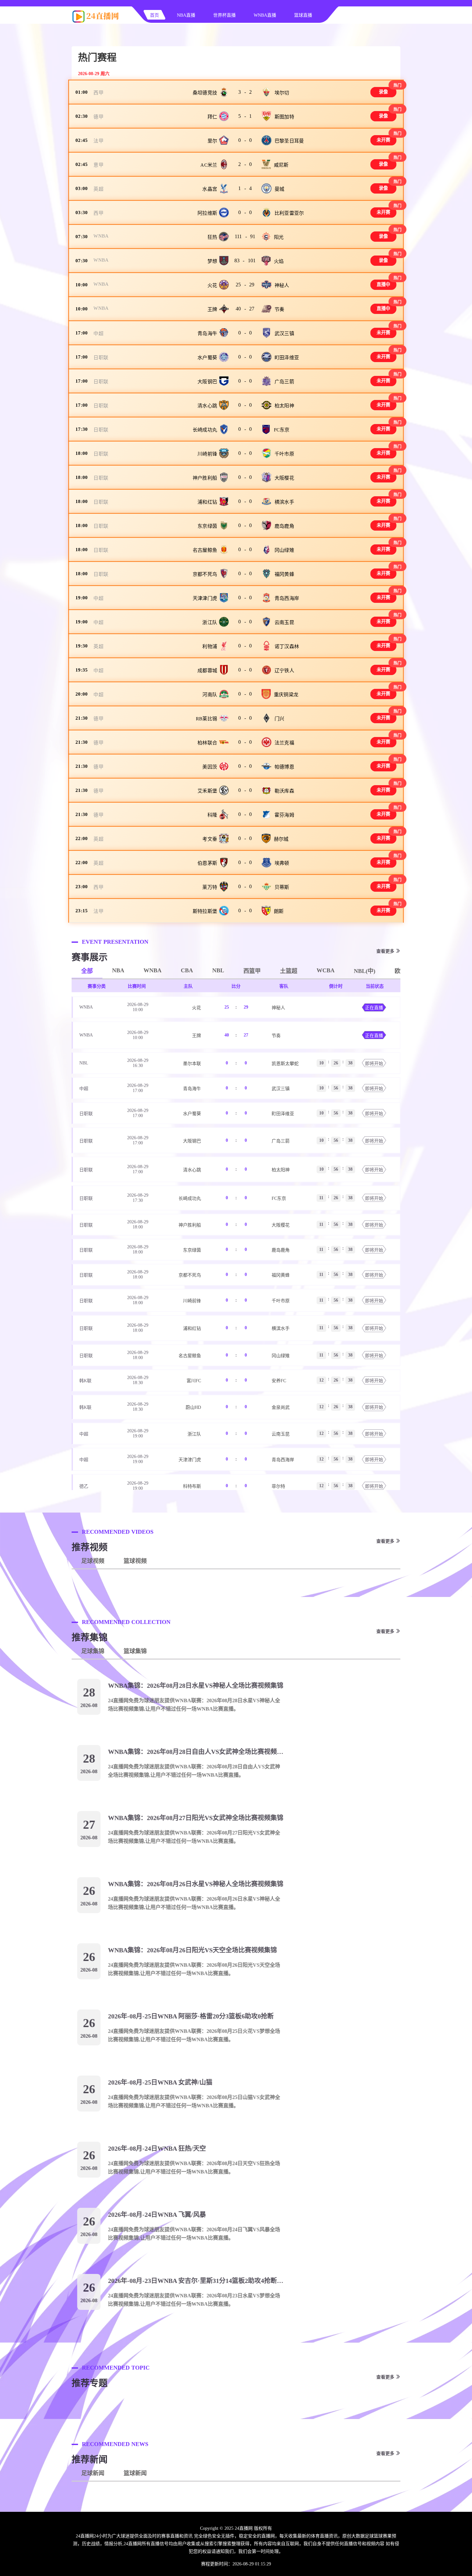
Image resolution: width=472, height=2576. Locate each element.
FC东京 (282, 430)
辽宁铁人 (284, 671)
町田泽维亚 (287, 358)
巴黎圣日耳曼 (289, 141)
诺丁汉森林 (287, 646)
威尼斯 (281, 165)
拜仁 (212, 117)
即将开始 (374, 1064)
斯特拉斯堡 (205, 911)
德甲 (98, 117)
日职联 (101, 358)
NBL (218, 970)
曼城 (280, 189)
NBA (118, 970)
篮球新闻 (135, 2473)
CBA (187, 970)
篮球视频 (135, 1561)
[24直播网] (96, 21)
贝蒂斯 (282, 887)
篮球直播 (303, 15)
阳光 (279, 237)
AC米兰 (209, 165)
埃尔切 (282, 93)
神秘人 (282, 285)
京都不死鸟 (205, 574)
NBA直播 (186, 15)
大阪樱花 (284, 478)
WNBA (101, 236)
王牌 (212, 309)
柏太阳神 (284, 406)
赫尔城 (281, 839)
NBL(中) (365, 971)
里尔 (212, 141)
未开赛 (384, 140)
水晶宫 (210, 189)
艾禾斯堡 (207, 791)
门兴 (280, 719)
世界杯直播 (224, 15)
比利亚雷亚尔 (289, 213)
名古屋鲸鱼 (205, 550)
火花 (212, 285)
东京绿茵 (207, 526)
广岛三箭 (284, 382)
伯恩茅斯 (207, 863)
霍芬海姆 (284, 815)
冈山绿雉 (284, 550)
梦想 (212, 261)
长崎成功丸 (205, 430)
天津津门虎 (205, 598)
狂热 (212, 237)
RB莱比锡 (206, 719)
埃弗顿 (282, 863)
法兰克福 (284, 743)
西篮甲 (252, 971)
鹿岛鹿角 (284, 526)
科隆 (212, 815)
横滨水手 (284, 502)
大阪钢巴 (207, 382)
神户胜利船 (205, 478)
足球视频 (93, 1561)
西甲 (98, 93)
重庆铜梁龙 (286, 695)
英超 (98, 189)
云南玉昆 (284, 622)
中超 (98, 334)
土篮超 (289, 971)
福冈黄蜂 (284, 574)
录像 (384, 92)
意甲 (98, 165)
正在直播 (374, 1008)
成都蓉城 (207, 671)
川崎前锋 (207, 454)
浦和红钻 (207, 502)
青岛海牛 (207, 334)
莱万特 (210, 887)
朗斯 (279, 911)
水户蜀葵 (207, 358)
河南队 (210, 695)
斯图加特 (284, 117)
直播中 (384, 285)
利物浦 (210, 646)
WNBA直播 (265, 15)
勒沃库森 (284, 791)
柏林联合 (207, 743)
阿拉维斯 (207, 213)
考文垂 (210, 839)
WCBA (326, 970)
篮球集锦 (135, 1651)
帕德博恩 (284, 767)
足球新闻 (93, 2473)
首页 (154, 15)
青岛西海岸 (287, 598)
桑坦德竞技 (205, 93)
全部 (87, 971)
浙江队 (210, 622)
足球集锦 (93, 1651)
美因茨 (210, 767)
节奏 (280, 309)
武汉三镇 (284, 334)
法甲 (98, 141)
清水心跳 (207, 406)
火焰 (279, 261)
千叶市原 (284, 454)
